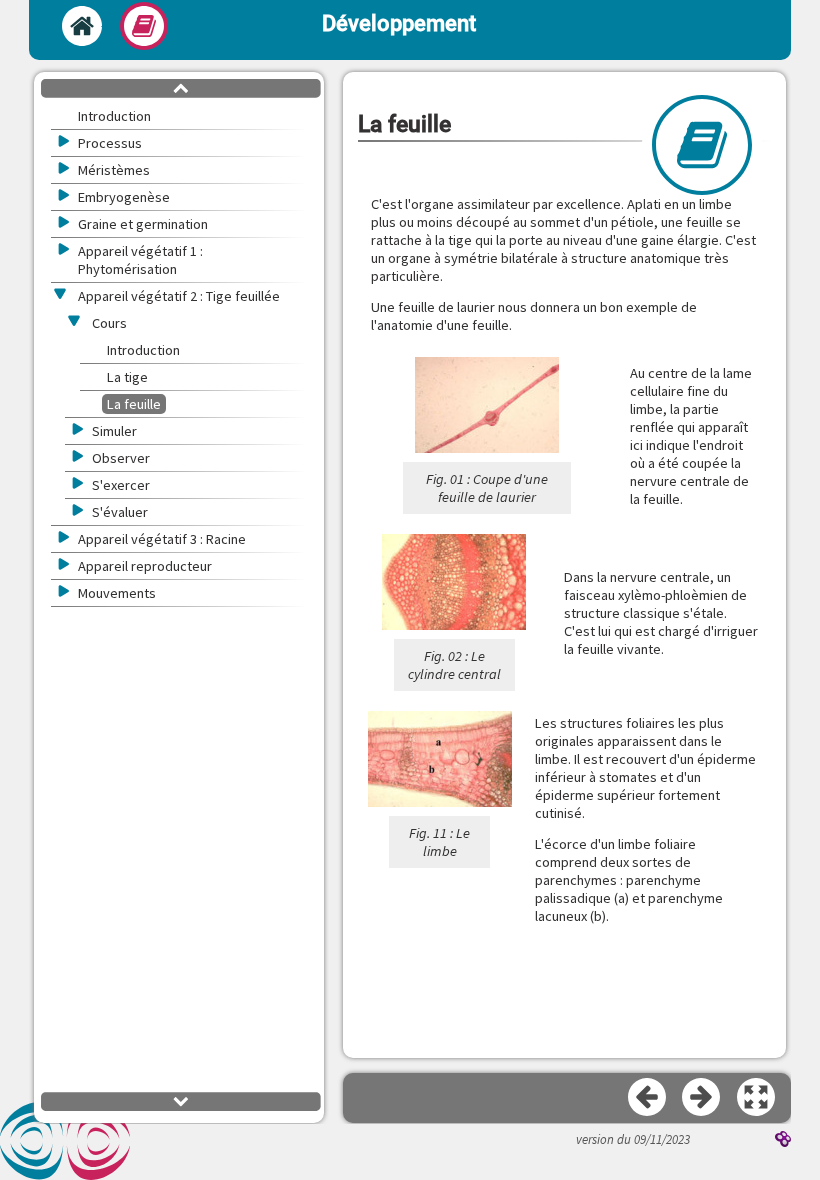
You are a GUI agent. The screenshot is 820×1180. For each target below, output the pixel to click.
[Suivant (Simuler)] (702, 1098)
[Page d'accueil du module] (82, 26)
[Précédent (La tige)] (648, 1098)
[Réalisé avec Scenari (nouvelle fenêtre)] (783, 1141)
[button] (757, 1098)
